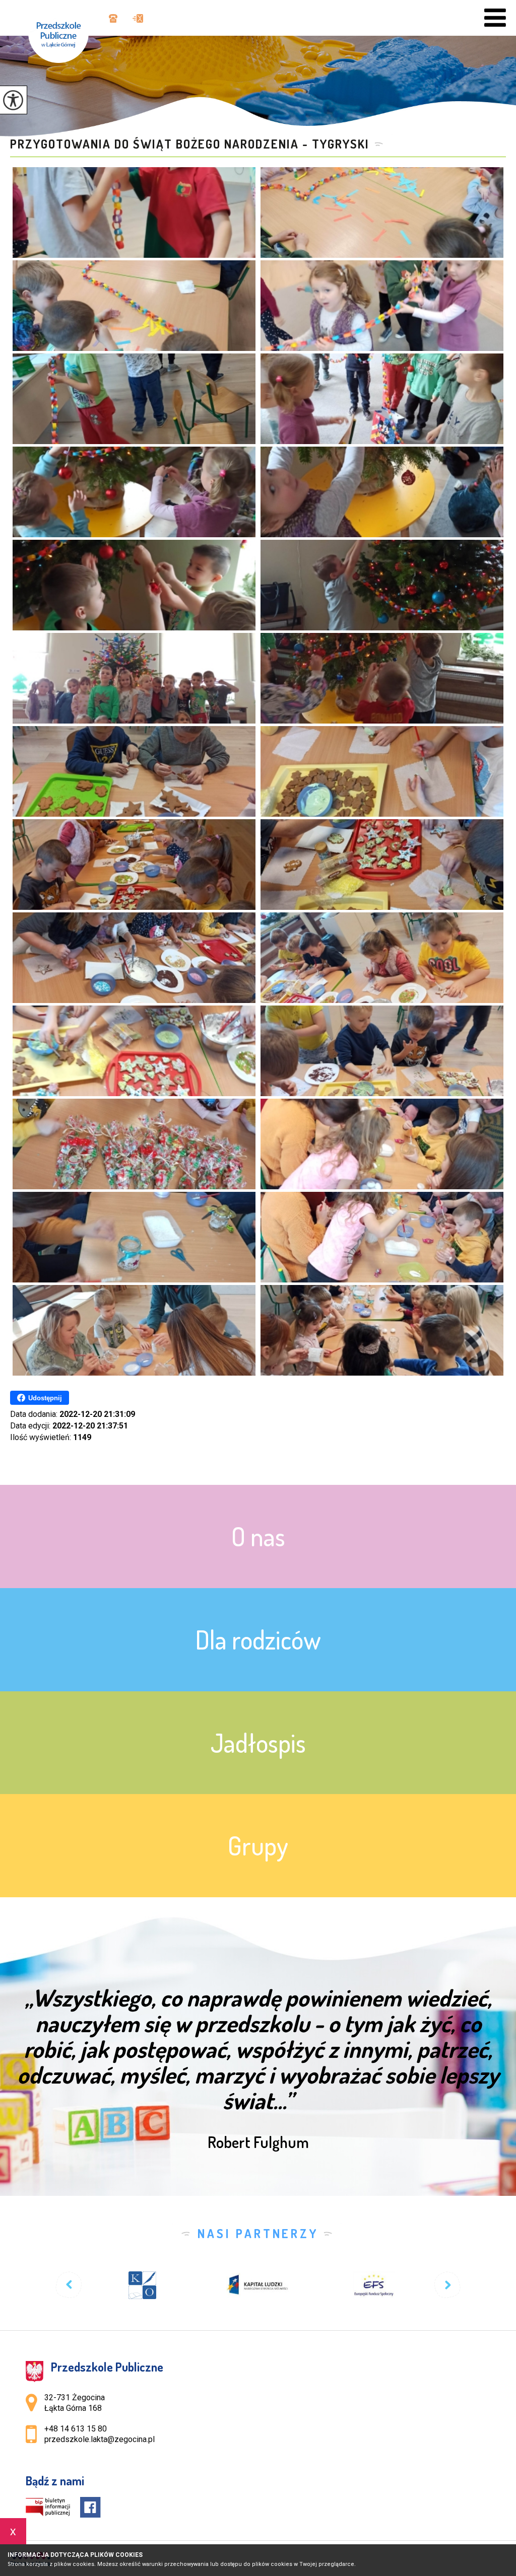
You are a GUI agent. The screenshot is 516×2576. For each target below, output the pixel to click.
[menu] (495, 18)
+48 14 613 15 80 (112, 19)
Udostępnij (45, 1398)
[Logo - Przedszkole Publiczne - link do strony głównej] (63, 31)
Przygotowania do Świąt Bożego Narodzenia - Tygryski (190, 144)
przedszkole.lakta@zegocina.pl (135, 19)
